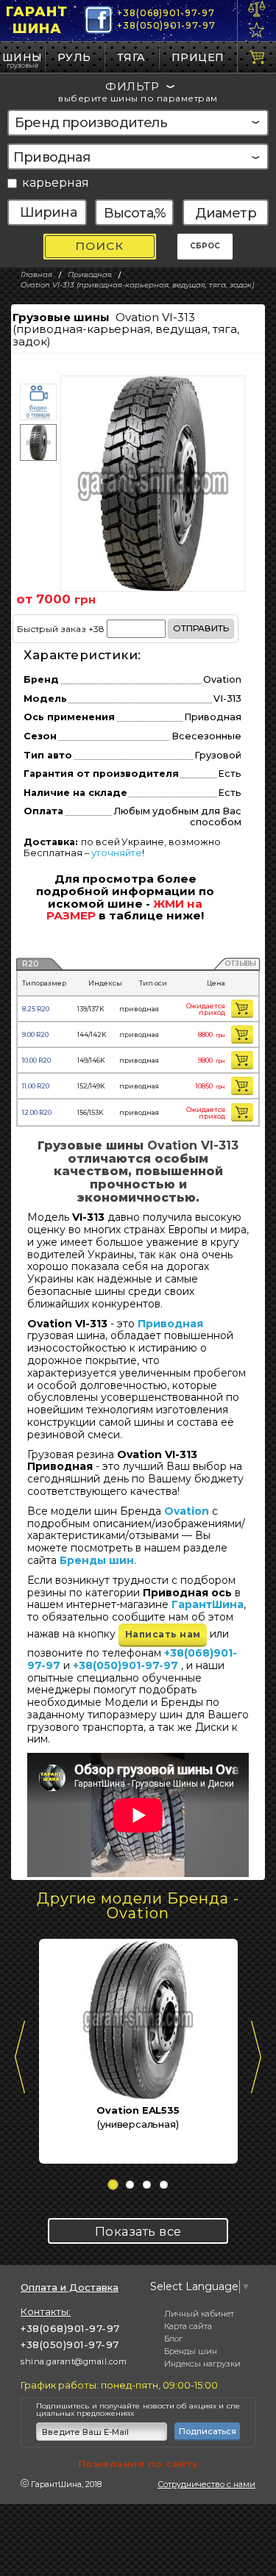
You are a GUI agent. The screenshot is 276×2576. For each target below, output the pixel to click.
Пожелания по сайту (138, 2464)
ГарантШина (37, 20)
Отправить (201, 628)
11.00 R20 (36, 1086)
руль (74, 57)
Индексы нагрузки (202, 2364)
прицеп (198, 57)
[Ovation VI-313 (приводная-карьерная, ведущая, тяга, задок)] (153, 484)
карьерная (56, 183)
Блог (173, 2339)
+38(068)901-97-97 (166, 13)
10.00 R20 (36, 1060)
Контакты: (46, 2311)
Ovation (187, 1511)
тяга (131, 57)
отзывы (240, 964)
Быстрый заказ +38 (123, 628)
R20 (30, 964)
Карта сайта (188, 2326)
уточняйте (117, 853)
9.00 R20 (35, 1034)
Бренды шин (97, 1560)
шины (22, 57)
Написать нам (163, 1634)
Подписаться (208, 2431)
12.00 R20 (37, 1112)
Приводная (170, 1324)
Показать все (138, 2231)
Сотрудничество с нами (206, 2484)
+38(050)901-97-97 (166, 25)
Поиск (99, 246)
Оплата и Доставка (70, 2288)
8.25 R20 (36, 1009)
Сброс (205, 246)
